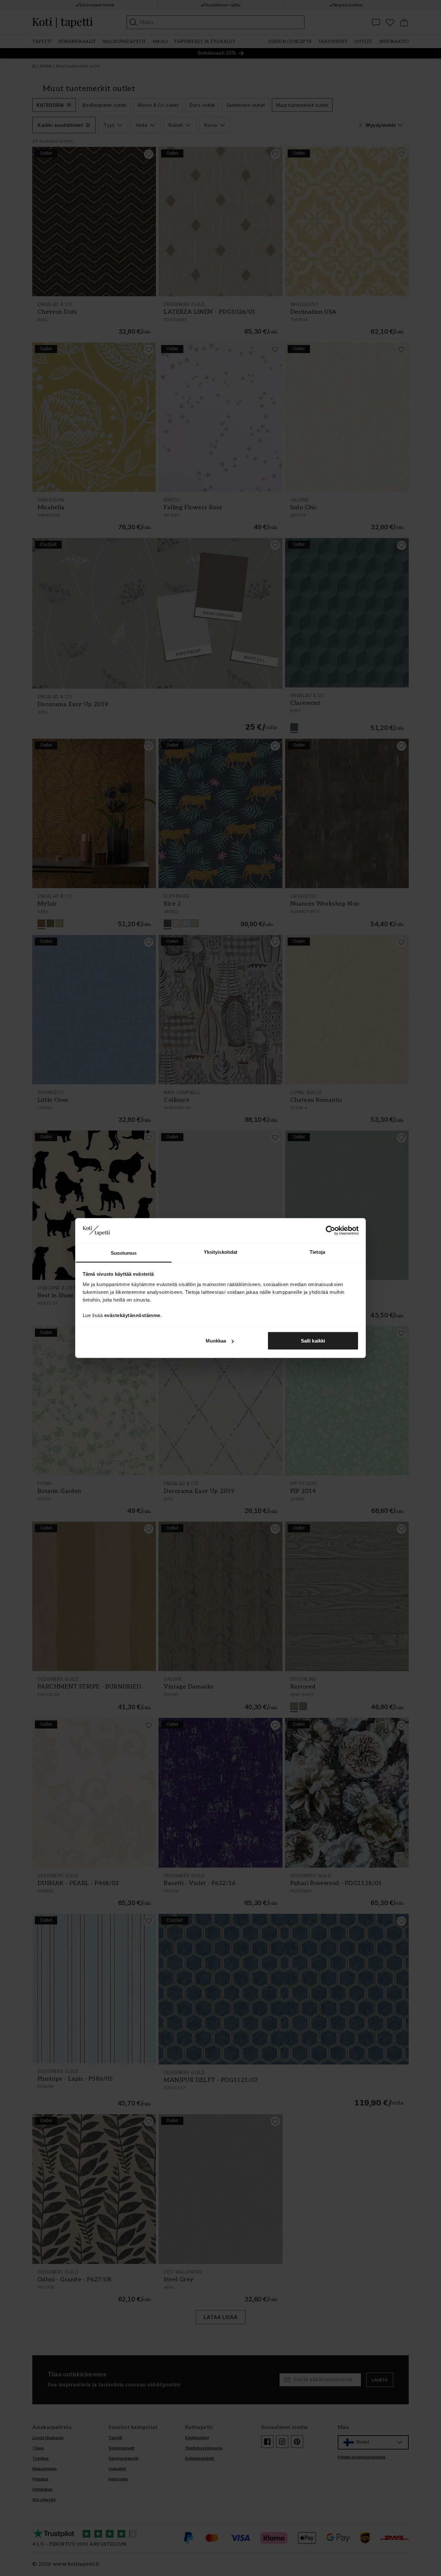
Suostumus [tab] (124, 1253)
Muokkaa (216, 1341)
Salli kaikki (313, 1341)
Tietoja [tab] (317, 1252)
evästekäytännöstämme (132, 1315)
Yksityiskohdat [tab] (221, 1252)
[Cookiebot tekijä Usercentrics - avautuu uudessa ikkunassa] (330, 1231)
